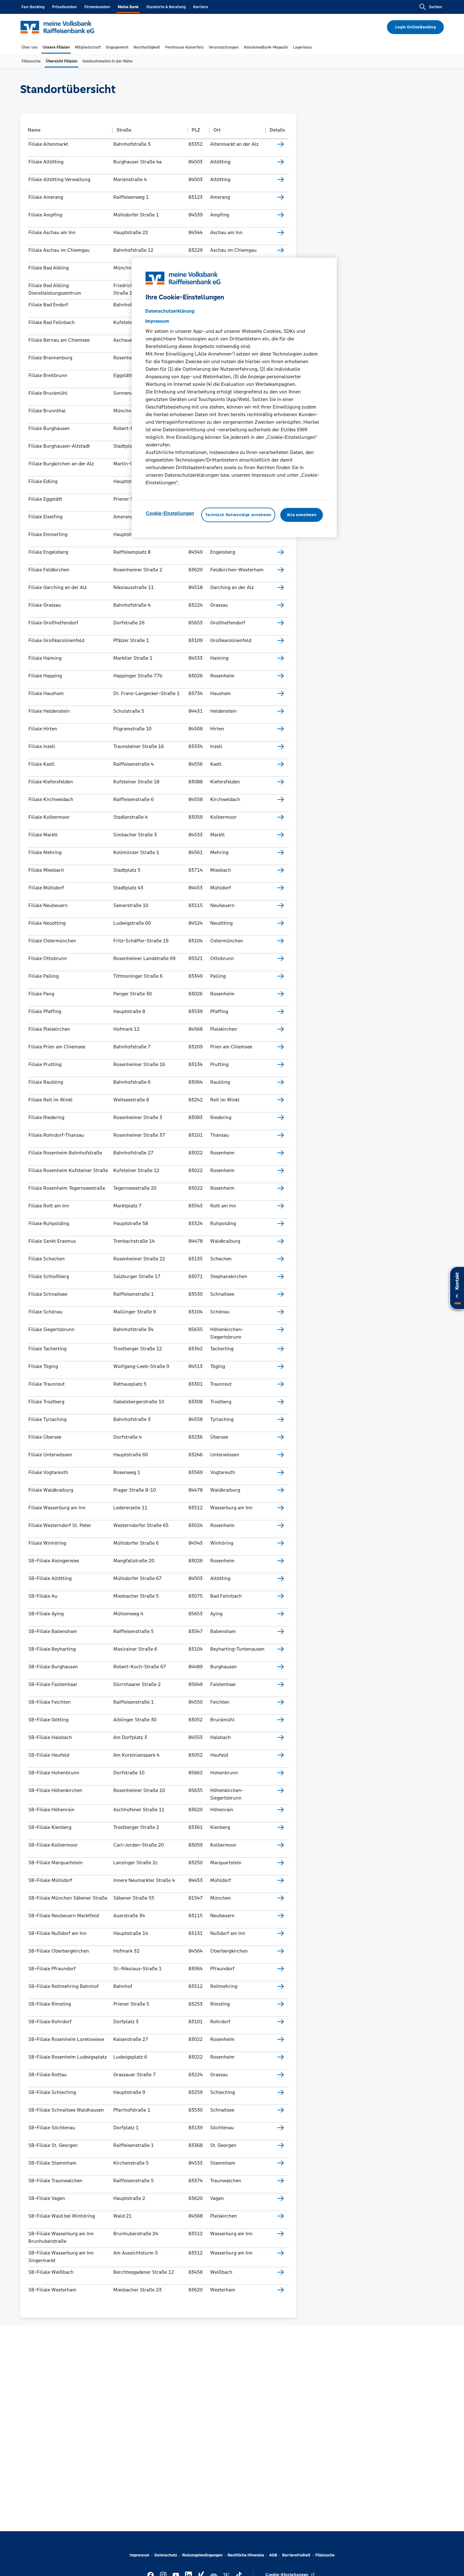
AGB (273, 2555)
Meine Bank (128, 7)
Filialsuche (325, 2555)
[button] (68, 130)
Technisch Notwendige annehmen (238, 515)
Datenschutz (166, 2555)
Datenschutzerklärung (170, 311)
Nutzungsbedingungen (202, 2555)
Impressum (140, 2555)
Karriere (201, 7)
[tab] (30, 47)
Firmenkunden (97, 7)
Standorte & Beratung (166, 7)
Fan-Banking (33, 7)
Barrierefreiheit (296, 2555)
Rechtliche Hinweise (246, 2555)
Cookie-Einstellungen (170, 513)
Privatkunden (64, 7)
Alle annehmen (302, 515)
